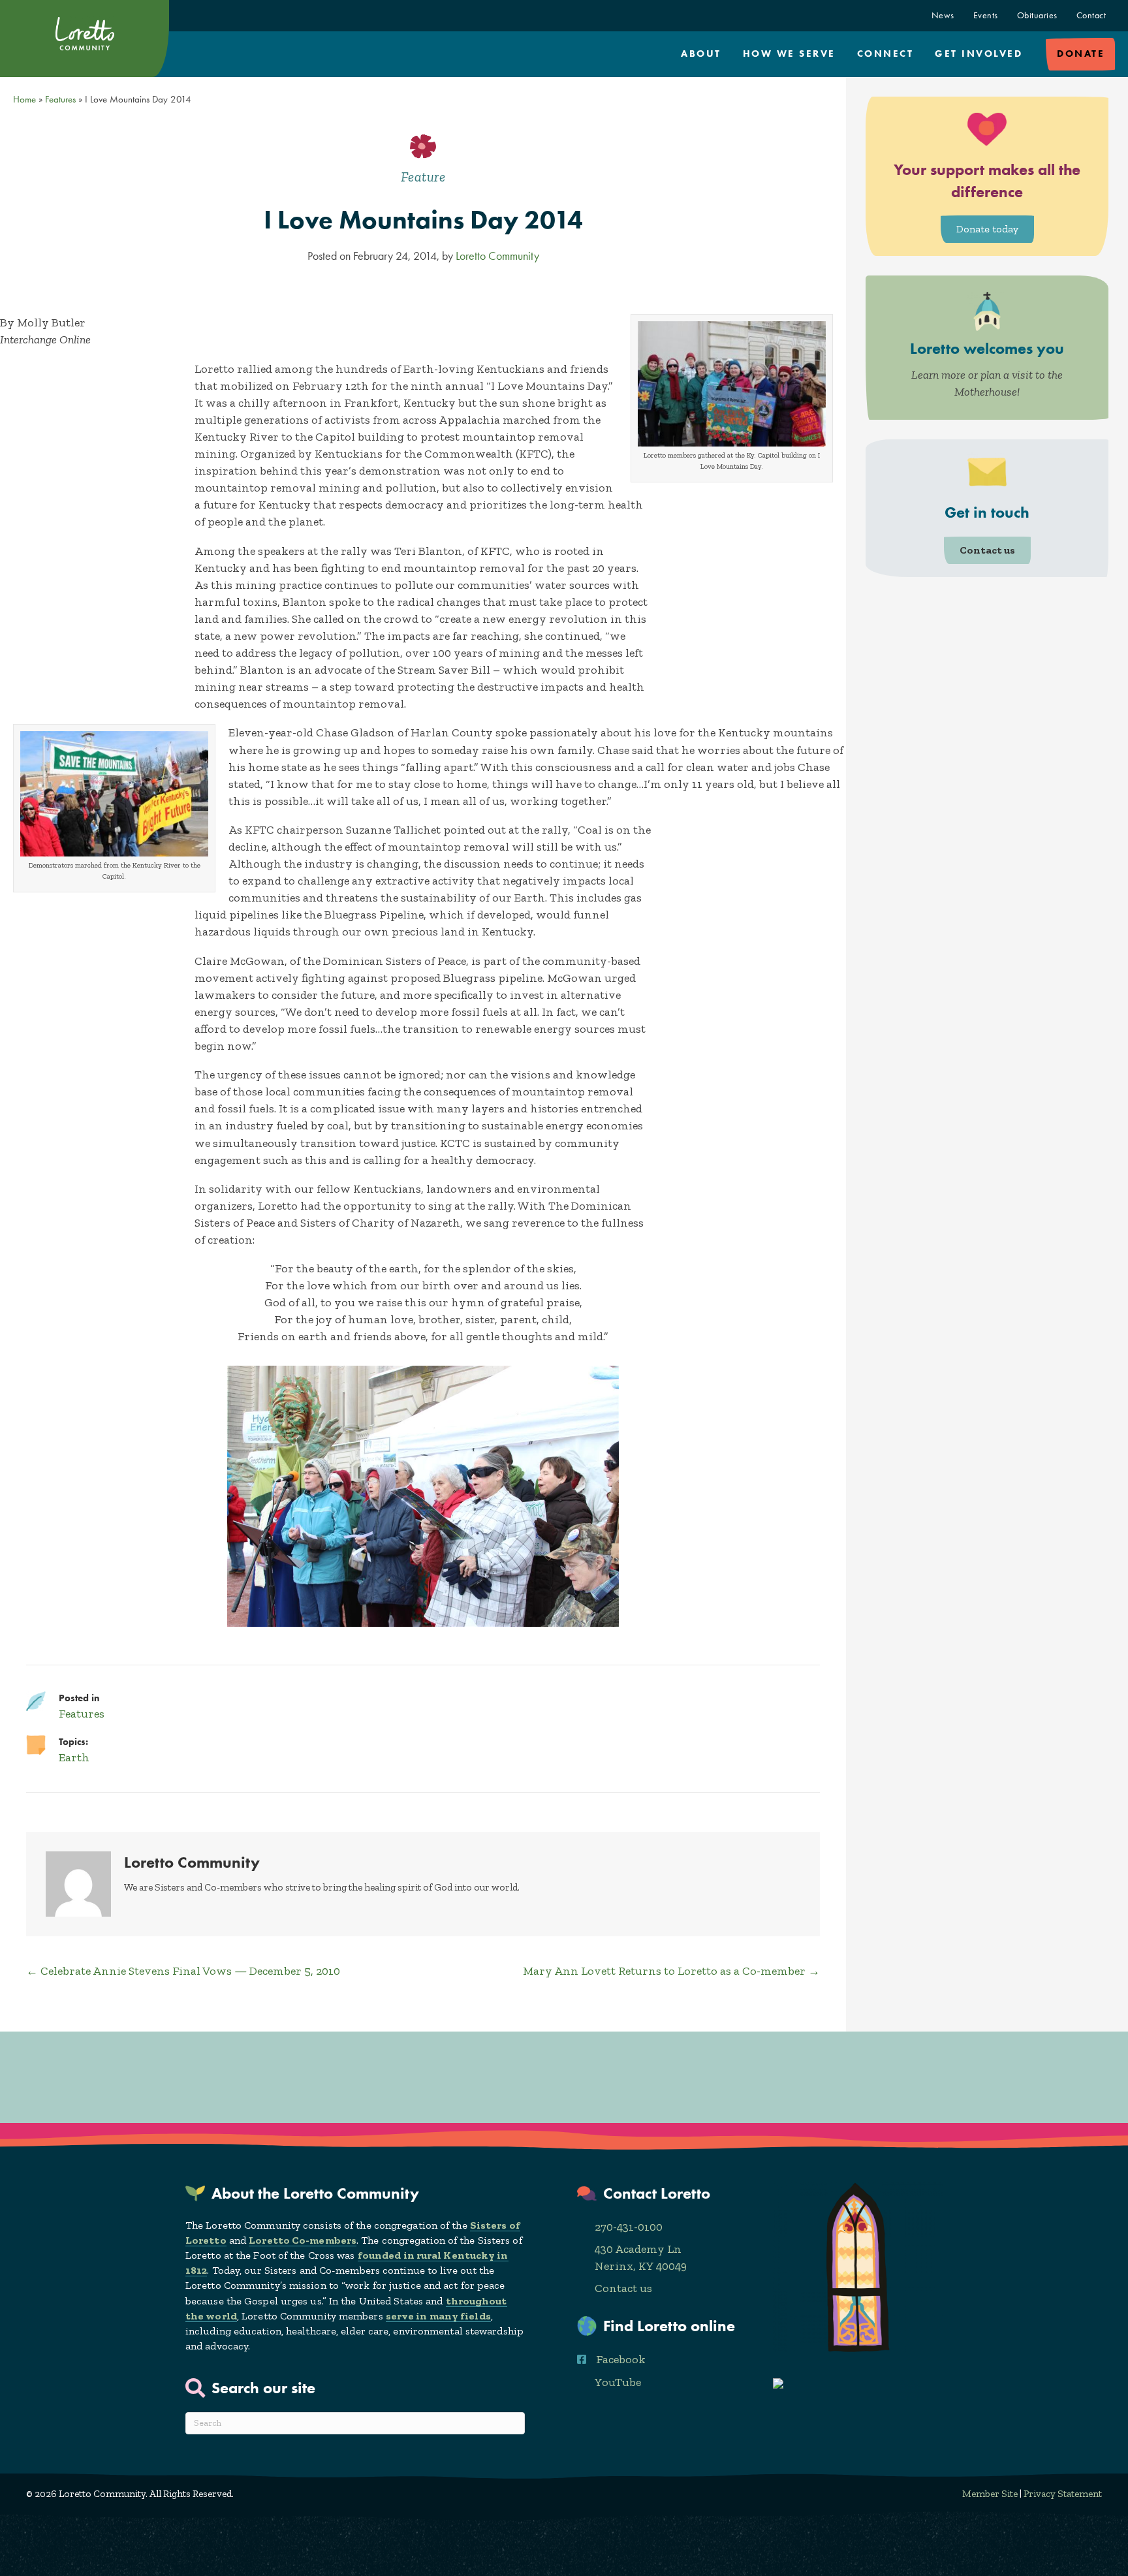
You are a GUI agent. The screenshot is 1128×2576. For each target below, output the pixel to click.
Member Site (990, 2494)
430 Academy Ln (638, 2249)
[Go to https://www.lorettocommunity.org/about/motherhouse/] (987, 348)
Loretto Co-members (303, 2240)
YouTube (618, 2382)
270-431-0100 (629, 2227)
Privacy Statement (1063, 2494)
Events (986, 15)
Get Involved (979, 54)
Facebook (621, 2359)
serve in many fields (438, 2316)
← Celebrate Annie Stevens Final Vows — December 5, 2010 (183, 1971)
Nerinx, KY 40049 (641, 2266)
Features (60, 99)
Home (24, 99)
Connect (885, 54)
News (943, 15)
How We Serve (789, 54)
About (701, 54)
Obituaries (1037, 15)
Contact (1091, 15)
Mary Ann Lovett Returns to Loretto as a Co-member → (671, 1971)
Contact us (623, 2288)
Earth (74, 1757)
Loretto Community (497, 256)
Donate (1081, 54)
